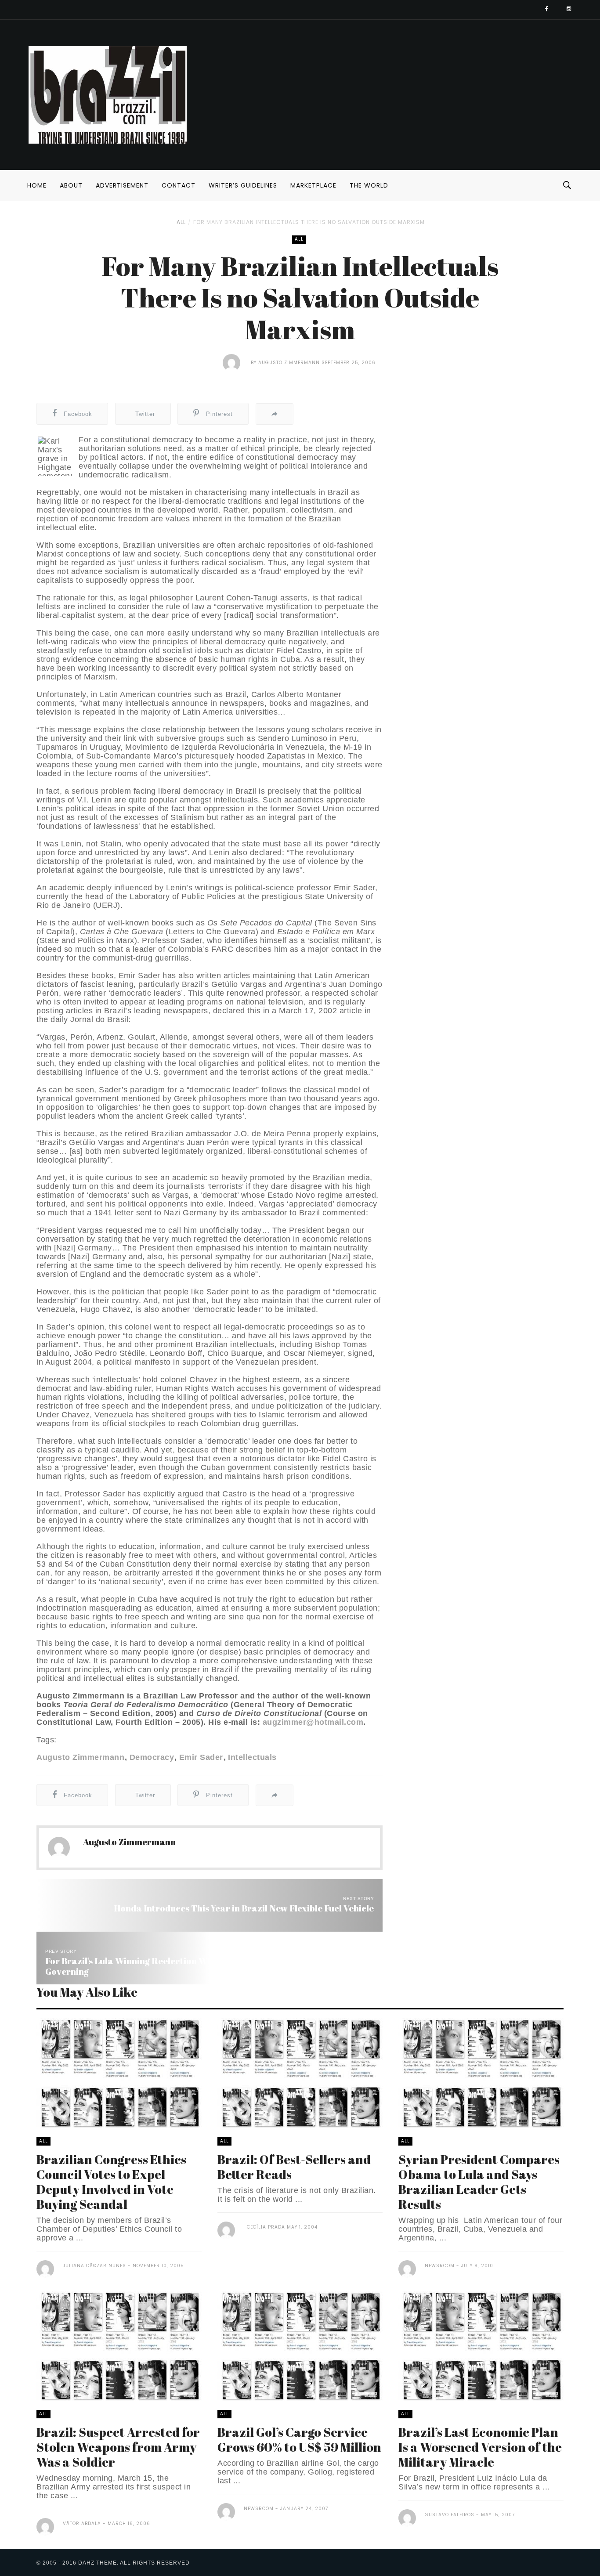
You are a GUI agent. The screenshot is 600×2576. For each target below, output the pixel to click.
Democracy (152, 1757)
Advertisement (122, 185)
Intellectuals (252, 1757)
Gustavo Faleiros (450, 2515)
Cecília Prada (266, 2227)
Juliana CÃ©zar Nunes (94, 2266)
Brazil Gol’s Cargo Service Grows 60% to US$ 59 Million (299, 2439)
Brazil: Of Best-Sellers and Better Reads (294, 2167)
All (181, 222)
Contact (179, 185)
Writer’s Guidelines (243, 185)
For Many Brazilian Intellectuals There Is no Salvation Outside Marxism (309, 222)
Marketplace (313, 185)
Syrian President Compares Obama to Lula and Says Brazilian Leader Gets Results (479, 2182)
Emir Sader (201, 1757)
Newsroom (440, 2266)
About (71, 185)
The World (369, 185)
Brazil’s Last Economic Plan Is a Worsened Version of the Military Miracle (480, 2447)
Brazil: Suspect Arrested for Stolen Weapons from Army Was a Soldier (118, 2447)
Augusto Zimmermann (289, 363)
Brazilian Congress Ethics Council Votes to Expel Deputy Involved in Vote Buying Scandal (111, 2182)
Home (37, 185)
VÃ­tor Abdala (82, 2524)
